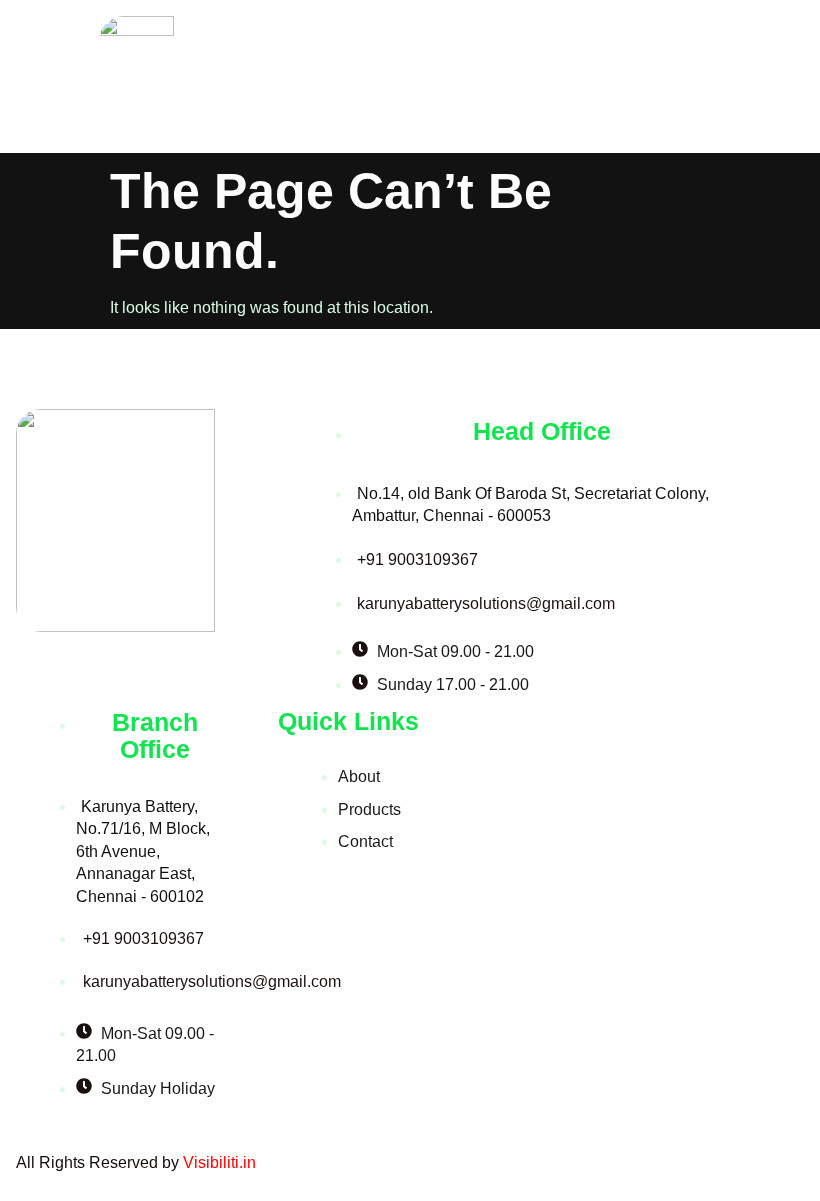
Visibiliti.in (219, 1162)
